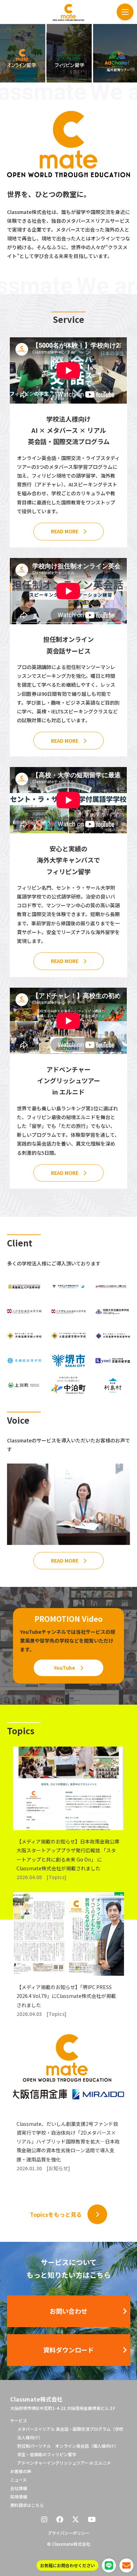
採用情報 (19, 2497)
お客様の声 (21, 2471)
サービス (19, 2420)
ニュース (18, 2480)
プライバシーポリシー (68, 2533)
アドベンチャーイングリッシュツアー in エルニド (64, 2463)
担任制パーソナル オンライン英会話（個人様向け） (68, 2446)
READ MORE (65, 531)
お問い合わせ (68, 2311)
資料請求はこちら (27, 2505)
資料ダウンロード (68, 2350)
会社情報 (19, 2488)
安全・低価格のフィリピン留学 (47, 2454)
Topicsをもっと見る (56, 2214)
